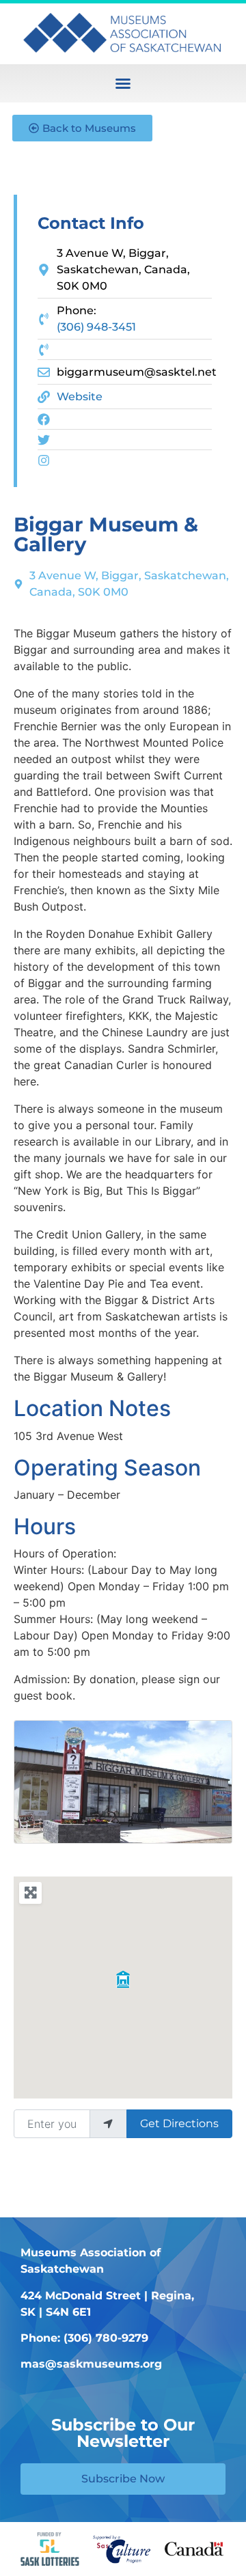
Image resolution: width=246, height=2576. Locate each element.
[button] (123, 83)
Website (80, 397)
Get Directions (179, 2123)
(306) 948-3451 (96, 327)
